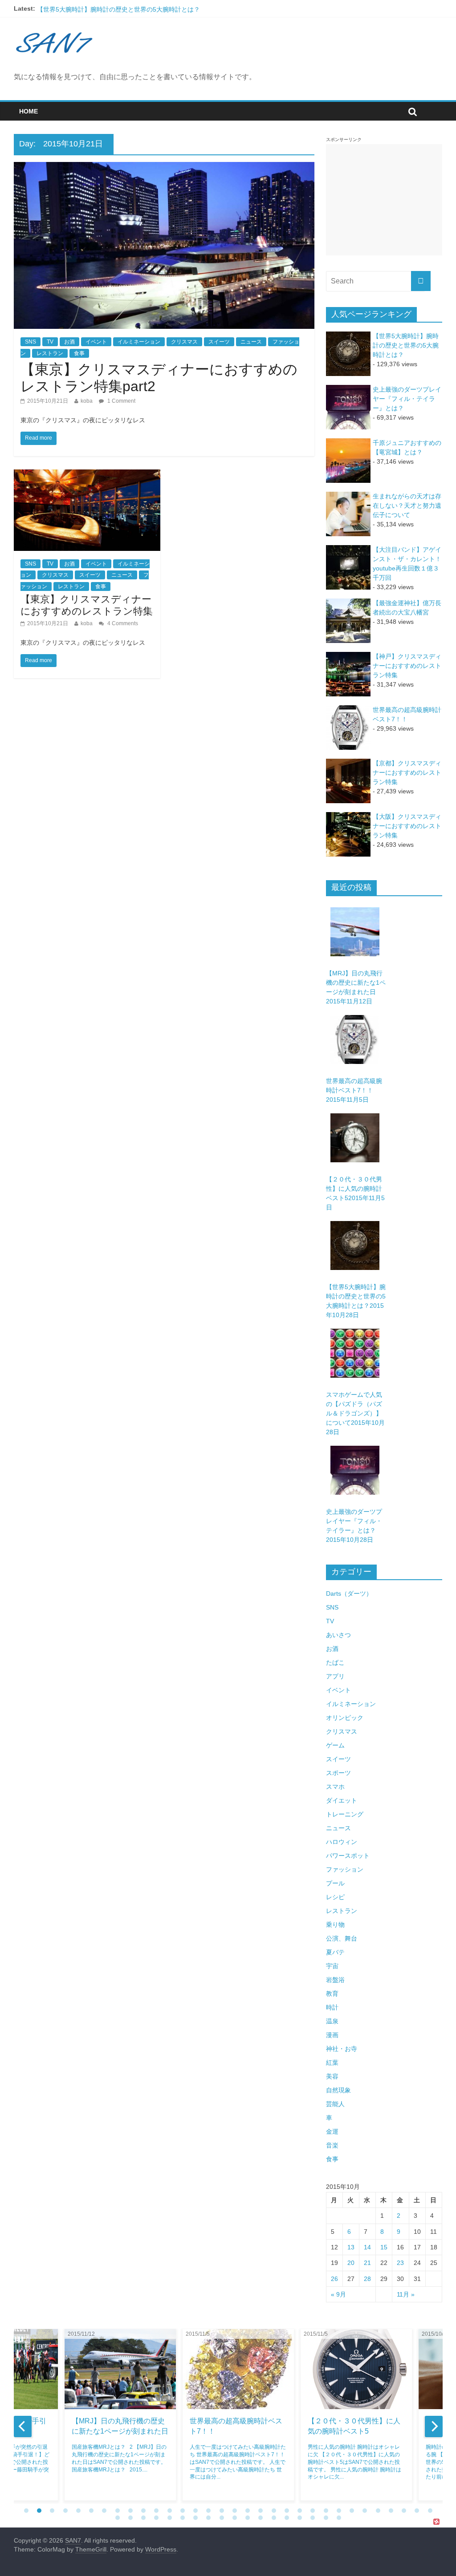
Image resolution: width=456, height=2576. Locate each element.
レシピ (335, 1897)
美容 (332, 2076)
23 (400, 2263)
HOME (28, 111)
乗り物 (335, 1925)
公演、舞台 (342, 1938)
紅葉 (332, 2062)
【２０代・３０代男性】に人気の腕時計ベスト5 (104, 8)
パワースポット (348, 1856)
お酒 (69, 342)
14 (367, 2247)
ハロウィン (342, 1842)
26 (334, 2279)
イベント (96, 342)
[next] (434, 2426)
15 (384, 2247)
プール (335, 1883)
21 (367, 2263)
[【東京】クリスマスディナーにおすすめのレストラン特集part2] (164, 168)
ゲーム (335, 1745)
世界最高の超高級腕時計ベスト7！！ (354, 1090)
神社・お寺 (342, 2049)
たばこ (335, 1662)
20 (351, 2263)
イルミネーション (139, 342)
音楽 (332, 2145)
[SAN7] (55, 31)
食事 (79, 353)
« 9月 (338, 2294)
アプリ (335, 1676)
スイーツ (219, 342)
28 (367, 2279)
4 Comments (122, 623)
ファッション (345, 1869)
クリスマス (184, 342)
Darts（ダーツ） (349, 1593)
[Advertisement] (384, 200)
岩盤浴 (335, 1980)
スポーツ (338, 1773)
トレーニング (345, 1814)
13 (351, 2247)
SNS (31, 342)
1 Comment (121, 401)
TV (50, 342)
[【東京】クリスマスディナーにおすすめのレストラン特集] (87, 475)
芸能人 (335, 2104)
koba (87, 401)
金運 (332, 2131)
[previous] (23, 2426)
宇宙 (332, 1966)
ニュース (251, 342)
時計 (332, 2007)
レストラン (50, 353)
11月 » (406, 2294)
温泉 (332, 2021)
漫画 (332, 2035)
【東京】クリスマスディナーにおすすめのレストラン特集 (87, 605)
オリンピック (345, 1718)
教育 (332, 1994)
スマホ (335, 1787)
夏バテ (335, 1952)
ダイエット (342, 1800)
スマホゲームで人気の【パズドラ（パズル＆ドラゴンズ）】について (355, 1413)
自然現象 (338, 2090)
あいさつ (338, 1635)
